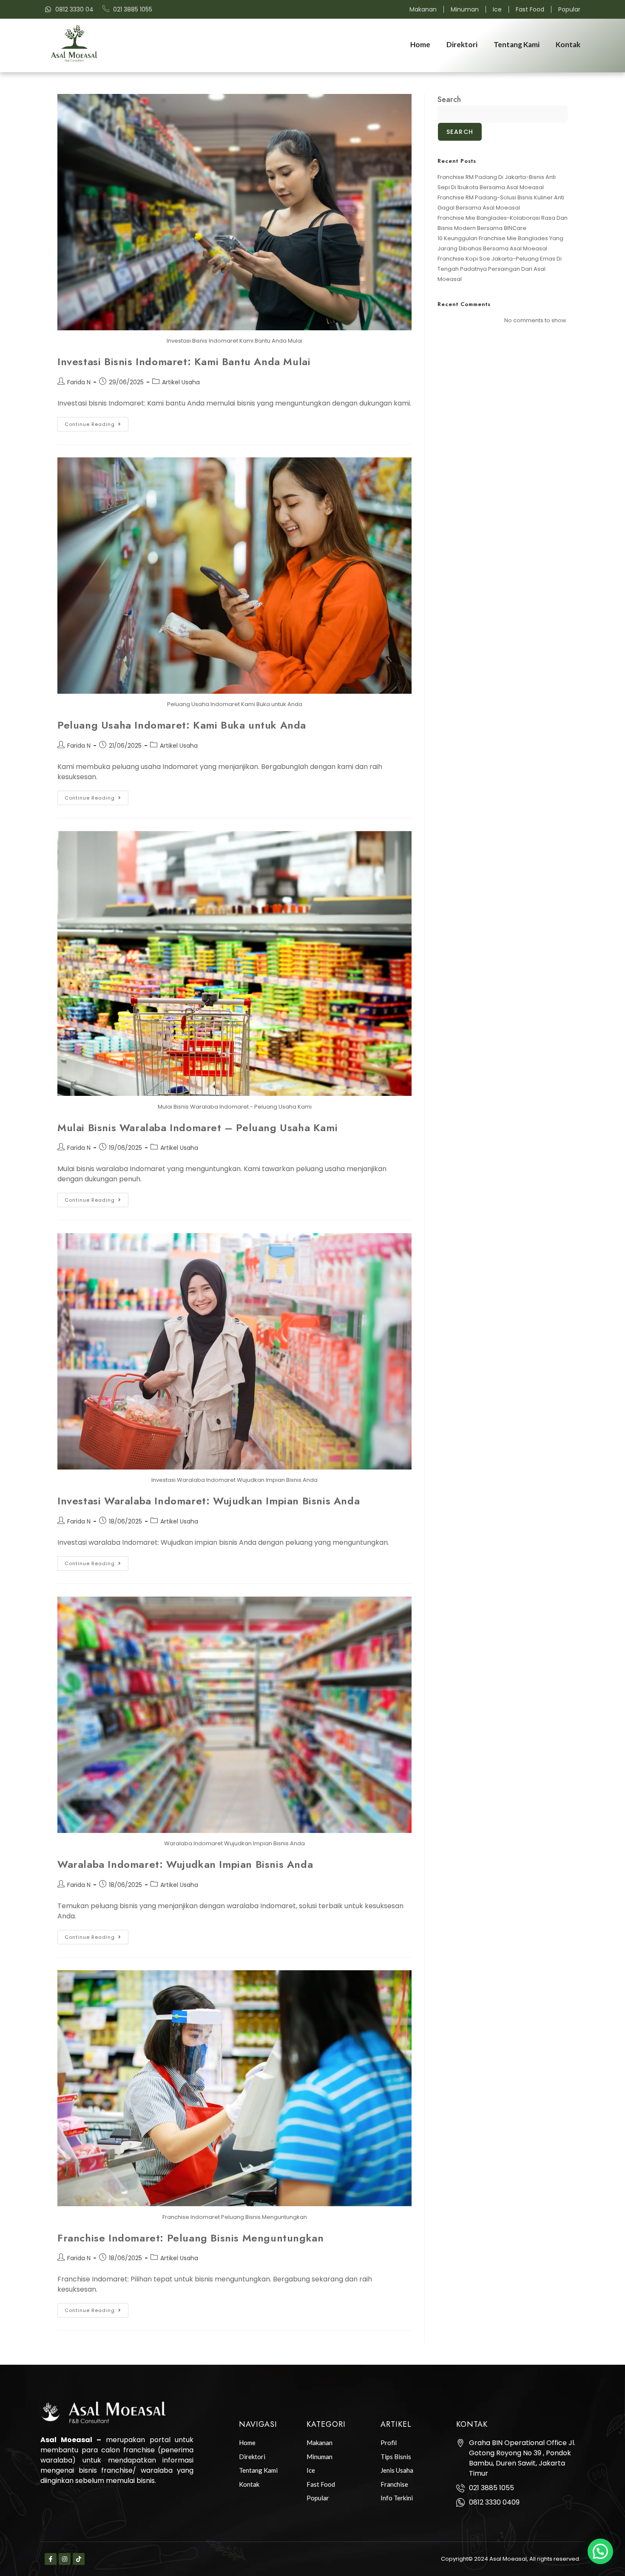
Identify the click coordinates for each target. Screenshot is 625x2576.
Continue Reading (97, 422)
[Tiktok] (79, 2559)
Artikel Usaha (181, 382)
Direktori (462, 44)
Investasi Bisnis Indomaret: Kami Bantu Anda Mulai (184, 362)
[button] (600, 2551)
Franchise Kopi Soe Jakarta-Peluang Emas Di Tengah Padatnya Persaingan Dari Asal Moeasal (500, 269)
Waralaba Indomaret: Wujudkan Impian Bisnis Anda (185, 1864)
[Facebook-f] (51, 2559)
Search (449, 99)
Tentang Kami (517, 44)
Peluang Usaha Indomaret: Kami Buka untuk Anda (182, 725)
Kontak (568, 44)
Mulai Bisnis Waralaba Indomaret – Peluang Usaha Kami (197, 1128)
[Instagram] (65, 2559)
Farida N (79, 382)
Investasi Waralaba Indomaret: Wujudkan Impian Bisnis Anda (209, 1501)
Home (420, 44)
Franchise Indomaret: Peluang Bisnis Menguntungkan (190, 2238)
